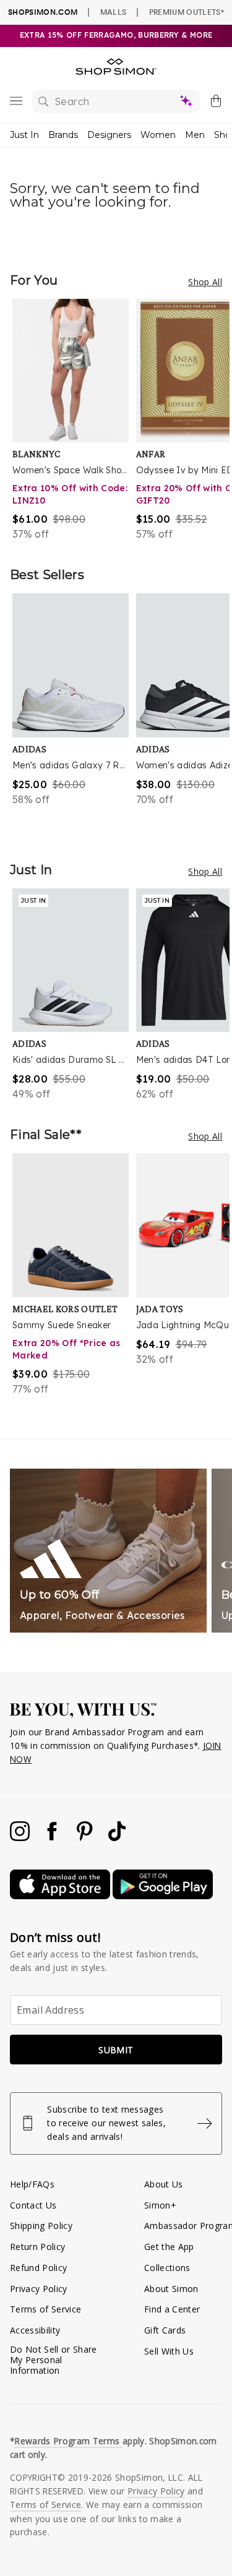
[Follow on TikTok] (117, 1838)
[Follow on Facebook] (53, 1838)
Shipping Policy (41, 2226)
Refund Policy (38, 2268)
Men (195, 135)
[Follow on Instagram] (21, 1838)
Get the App (169, 2247)
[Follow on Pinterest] (86, 1838)
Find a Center (172, 2309)
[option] (74, 420)
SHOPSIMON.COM (43, 12)
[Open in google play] (163, 1896)
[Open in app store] (61, 1896)
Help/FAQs (32, 2184)
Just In (24, 135)
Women (158, 135)
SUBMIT (116, 2050)
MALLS (114, 12)
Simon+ (160, 2205)
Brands (63, 135)
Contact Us (33, 2205)
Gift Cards (165, 2330)
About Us (164, 2184)
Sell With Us (169, 2351)
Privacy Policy (39, 2289)
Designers (109, 135)
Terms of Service (45, 2309)
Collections (167, 2268)
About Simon (171, 2289)
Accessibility (35, 2330)
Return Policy (37, 2247)
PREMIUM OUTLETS (187, 12)
